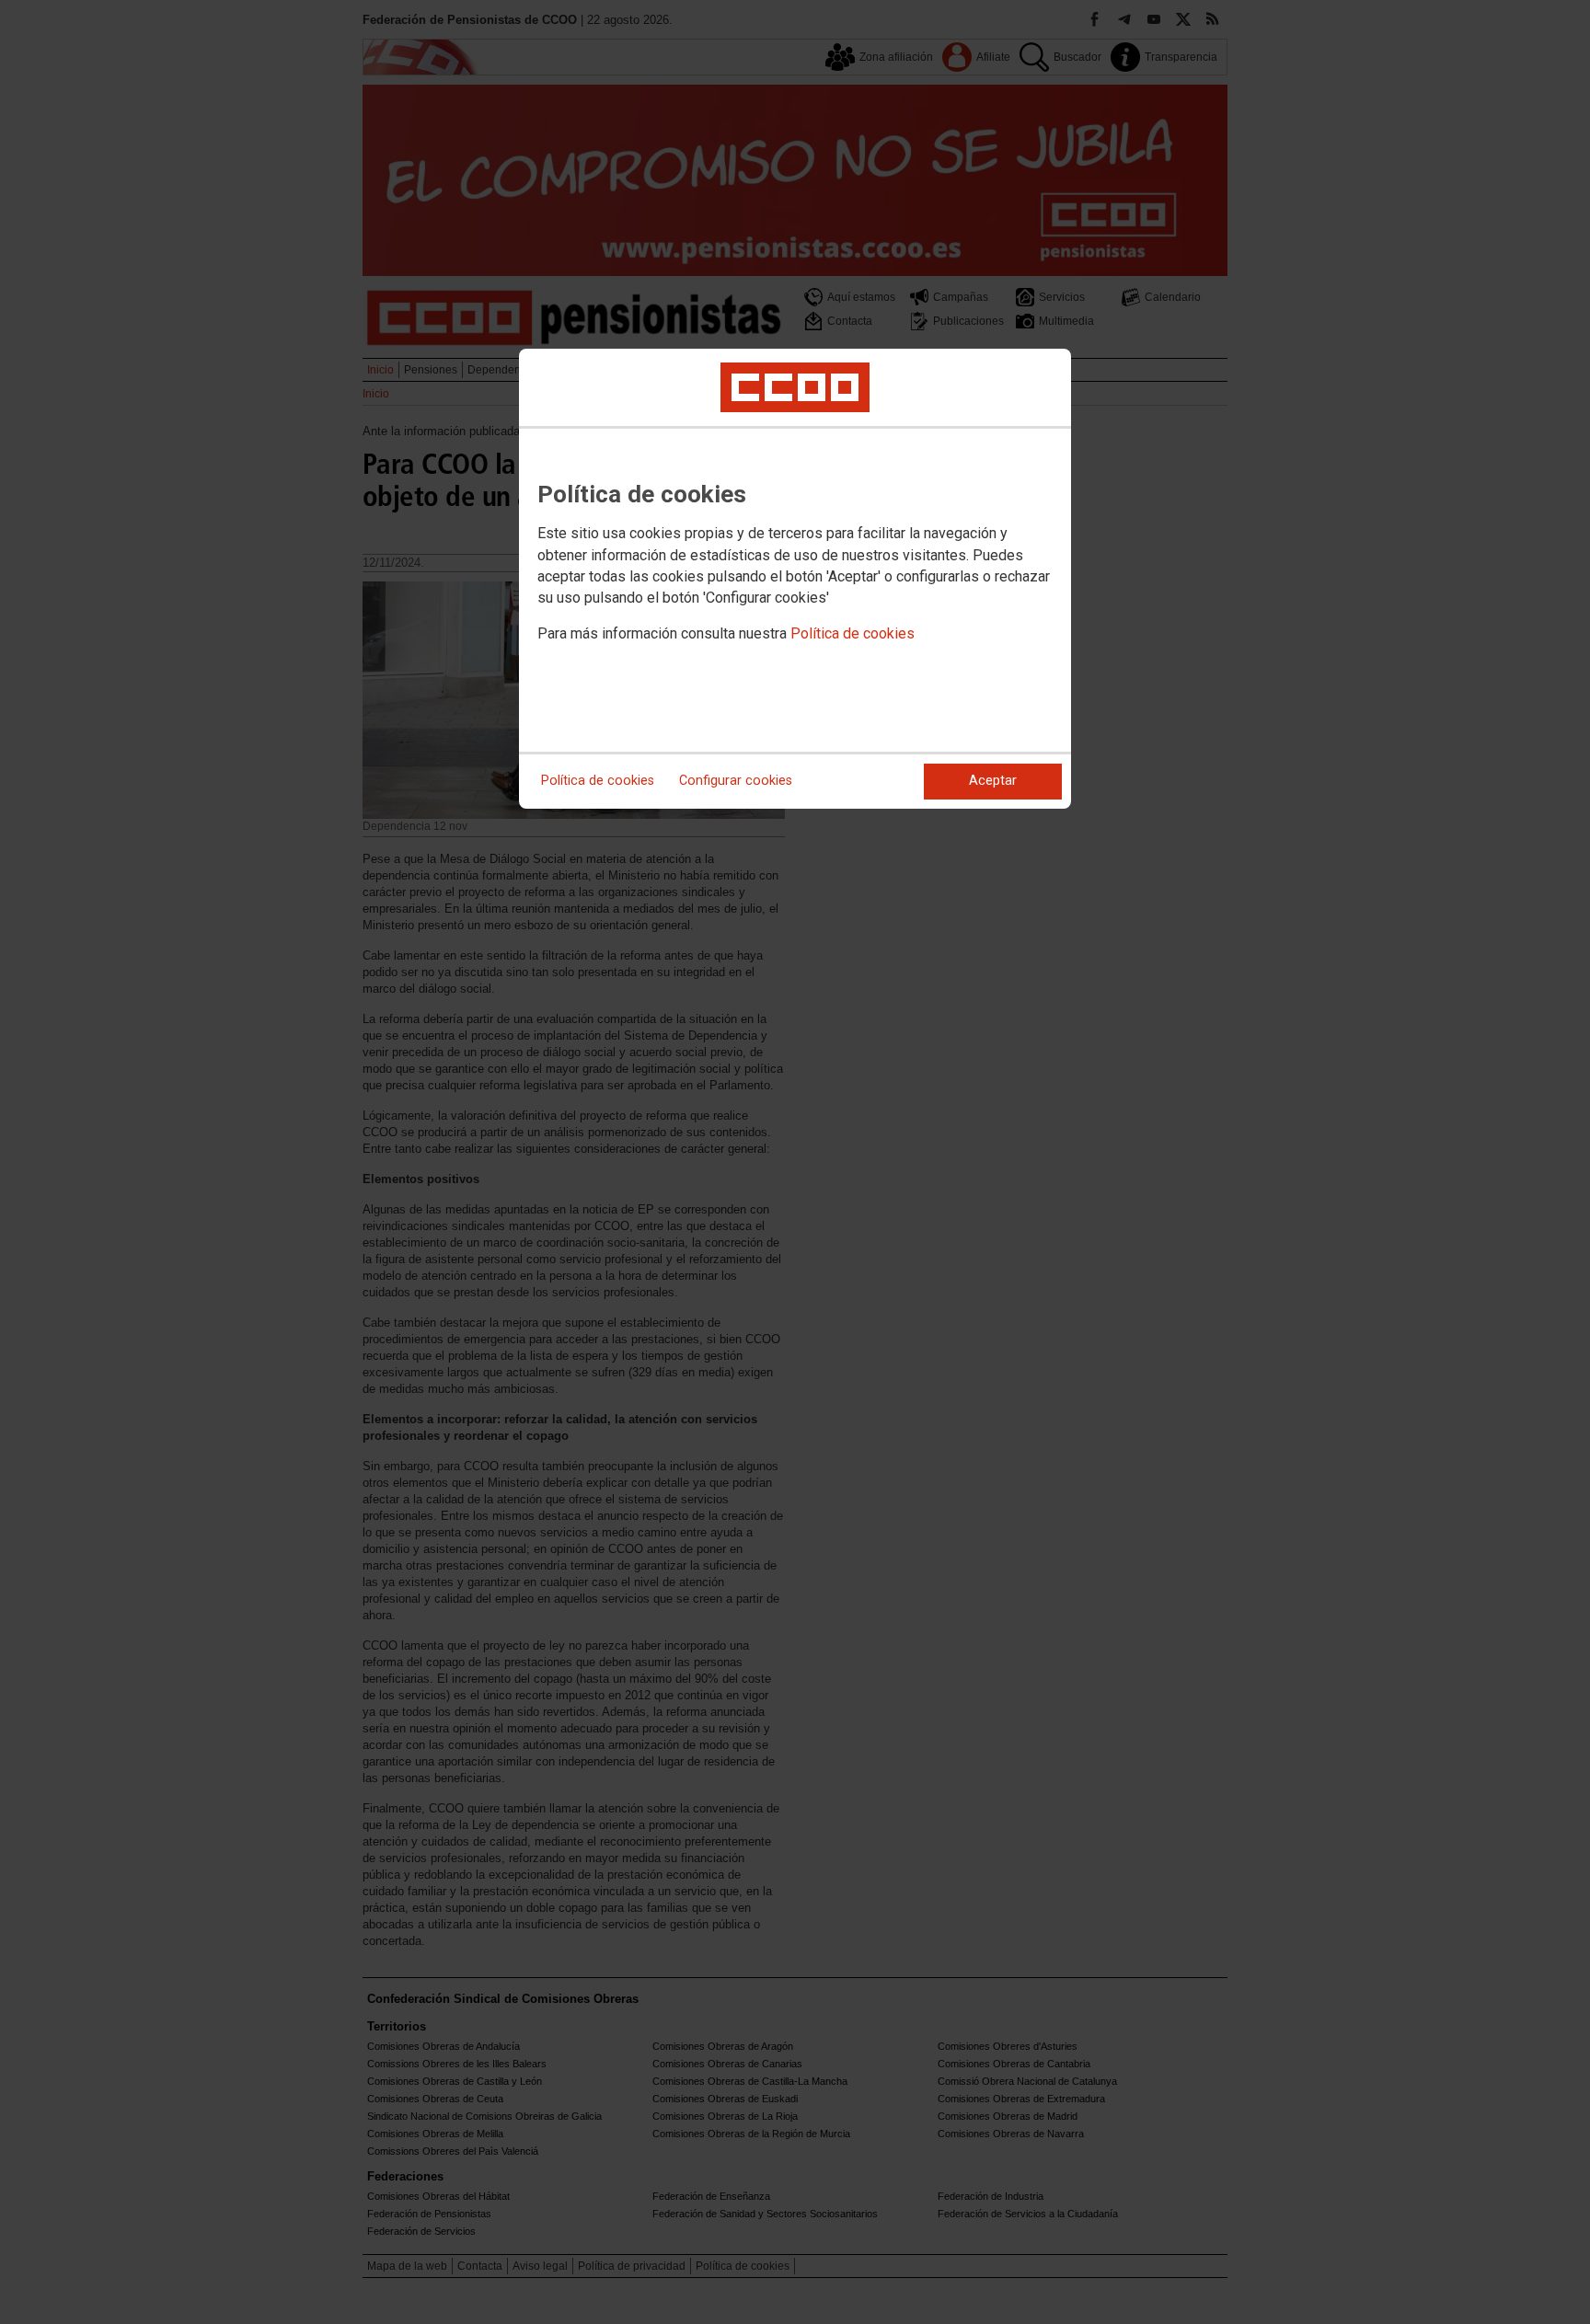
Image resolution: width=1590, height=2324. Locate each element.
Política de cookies (853, 633)
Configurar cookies (736, 781)
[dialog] (795, 579)
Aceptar (993, 781)
